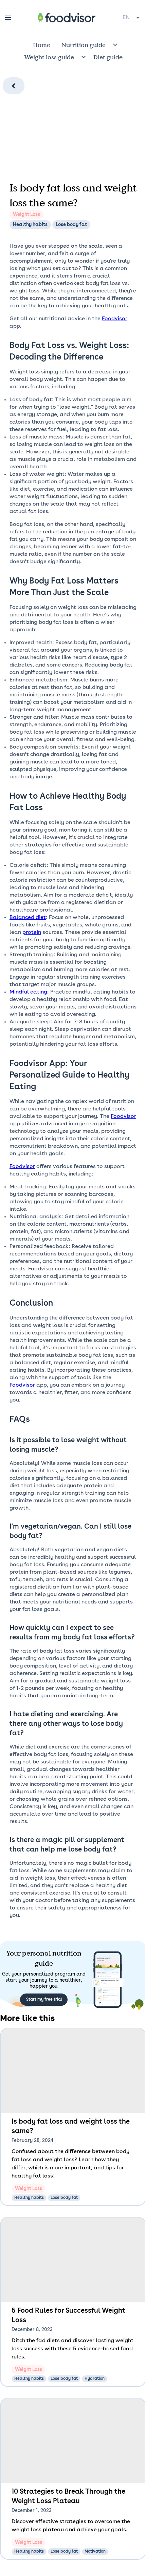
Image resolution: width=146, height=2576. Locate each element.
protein (32, 933)
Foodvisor (115, 319)
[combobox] (132, 18)
